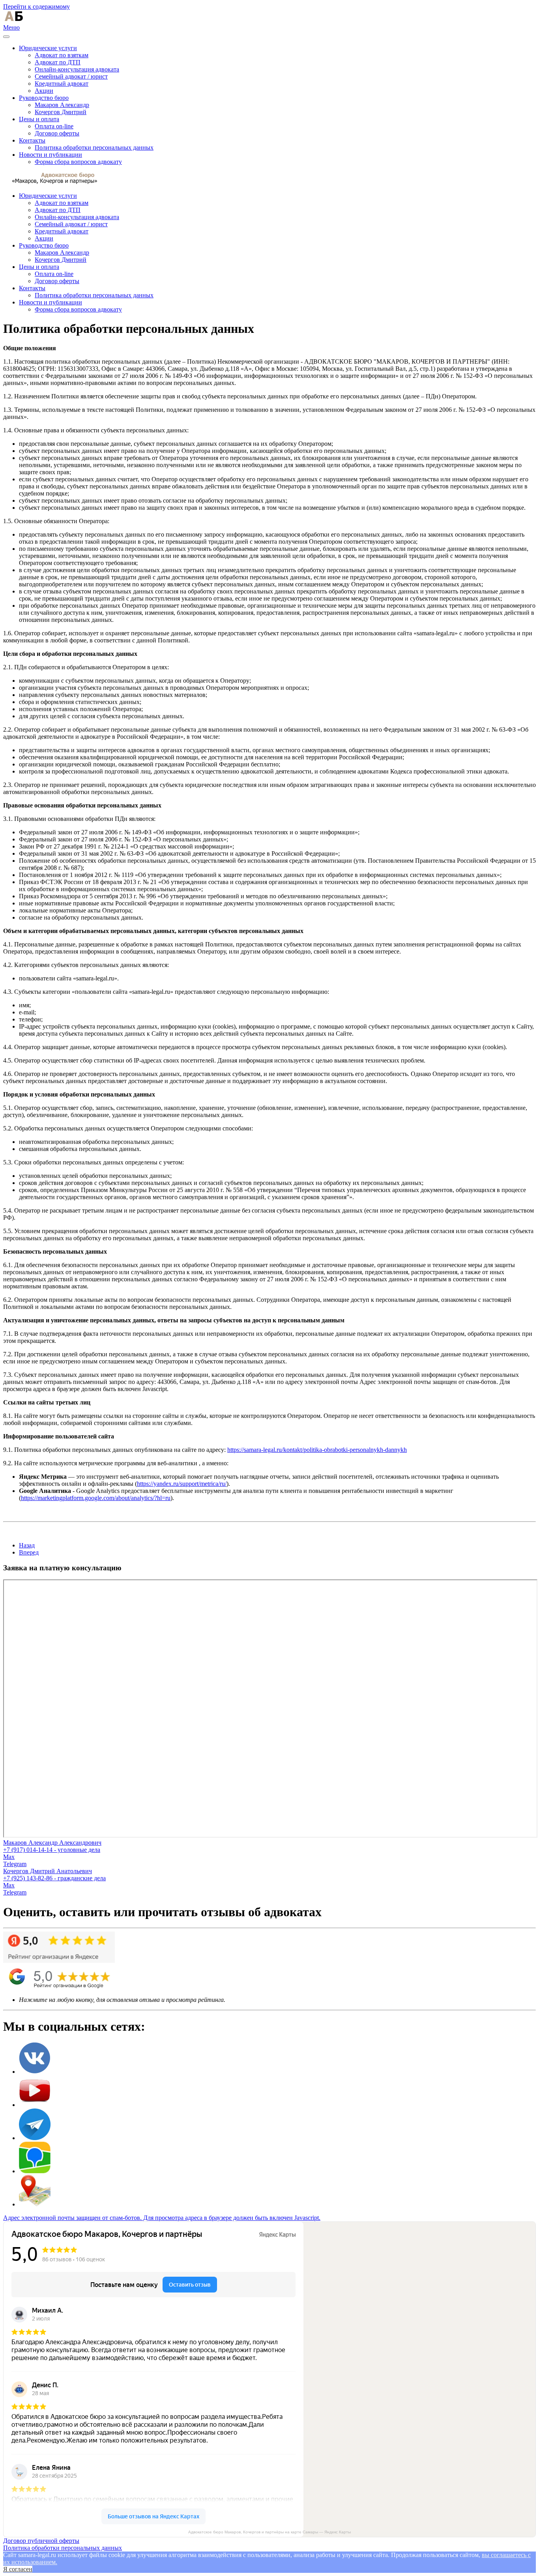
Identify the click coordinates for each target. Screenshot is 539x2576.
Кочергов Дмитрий (61, 112)
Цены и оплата (39, 119)
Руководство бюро (44, 98)
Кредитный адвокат (62, 84)
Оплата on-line (54, 126)
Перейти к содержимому (36, 7)
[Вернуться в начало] (14, 20)
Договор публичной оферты (41, 2541)
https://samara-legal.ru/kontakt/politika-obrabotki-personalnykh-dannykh (317, 1450)
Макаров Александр (62, 105)
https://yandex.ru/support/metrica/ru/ (182, 1484)
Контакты (32, 140)
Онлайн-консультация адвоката (77, 69)
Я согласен (18, 2569)
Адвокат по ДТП (58, 62)
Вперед (29, 1552)
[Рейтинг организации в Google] (59, 1961)
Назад (27, 1545)
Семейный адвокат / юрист (71, 76)
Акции (44, 91)
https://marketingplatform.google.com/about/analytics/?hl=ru (96, 1498)
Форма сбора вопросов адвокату (78, 162)
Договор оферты (57, 133)
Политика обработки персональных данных (94, 147)
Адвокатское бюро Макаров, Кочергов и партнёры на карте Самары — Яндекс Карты (269, 2532)
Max (9, 1857)
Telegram (15, 1864)
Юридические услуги (48, 48)
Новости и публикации (51, 155)
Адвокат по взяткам (62, 55)
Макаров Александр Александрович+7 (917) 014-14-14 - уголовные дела (52, 1846)
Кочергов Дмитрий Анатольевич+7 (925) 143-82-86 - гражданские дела (54, 1875)
